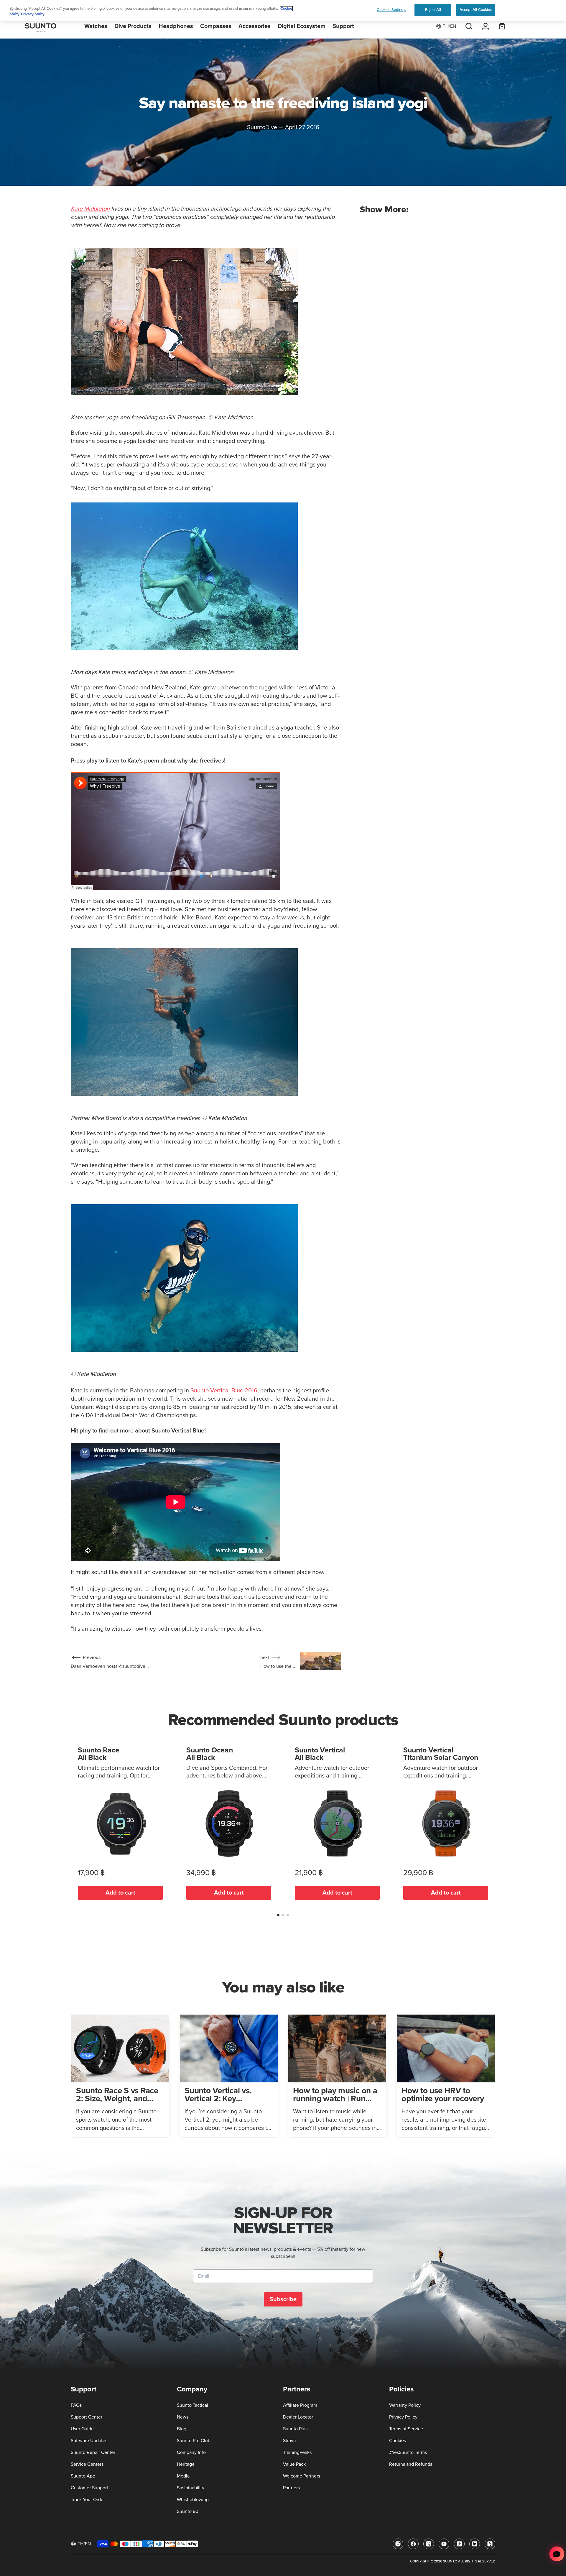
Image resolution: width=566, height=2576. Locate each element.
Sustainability (191, 2488)
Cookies (398, 2441)
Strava (289, 2441)
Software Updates (89, 2441)
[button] (278, 1915)
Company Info (191, 2452)
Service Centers (87, 2464)
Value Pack (294, 2464)
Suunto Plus (295, 2429)
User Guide (82, 2429)
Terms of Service (406, 2429)
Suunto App (83, 2476)
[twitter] (429, 2544)
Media (183, 2476)
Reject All (433, 10)
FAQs (76, 2405)
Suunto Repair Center (93, 2452)
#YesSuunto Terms (408, 2452)
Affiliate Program (300, 2405)
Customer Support (89, 2488)
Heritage (186, 2464)
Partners (291, 2488)
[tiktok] (459, 2544)
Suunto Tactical (192, 2405)
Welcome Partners (302, 2476)
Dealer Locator (298, 2417)
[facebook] (413, 2544)
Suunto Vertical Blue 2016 (224, 1391)
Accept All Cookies (476, 10)
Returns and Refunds (411, 2464)
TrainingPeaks (297, 2452)
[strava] (490, 2544)
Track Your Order (88, 2500)
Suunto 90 (188, 2511)
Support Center (87, 2417)
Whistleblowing (193, 2500)
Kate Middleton (90, 209)
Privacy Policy (403, 2417)
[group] (120, 2076)
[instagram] (398, 2544)
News (183, 2417)
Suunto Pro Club (194, 2441)
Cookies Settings (391, 10)
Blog (182, 2429)
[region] (283, 10)
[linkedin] (475, 2544)
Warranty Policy (405, 2405)
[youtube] (444, 2544)
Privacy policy (33, 15)
